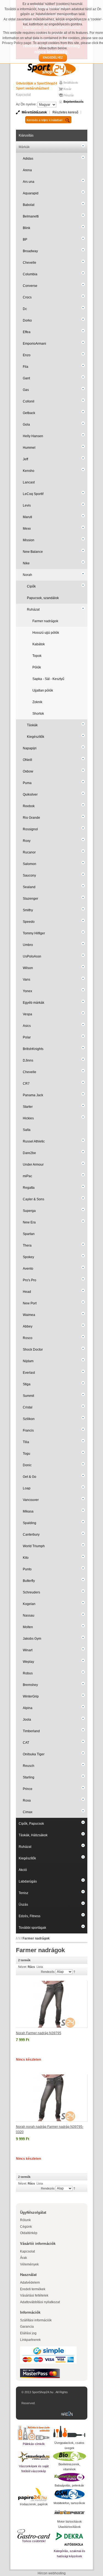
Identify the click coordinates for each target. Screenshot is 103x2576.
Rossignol (30, 829)
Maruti (27, 517)
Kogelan (29, 1604)
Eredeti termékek (33, 2289)
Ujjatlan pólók (43, 690)
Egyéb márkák (34, 1003)
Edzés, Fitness (30, 1916)
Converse (30, 286)
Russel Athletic (34, 1141)
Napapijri (30, 748)
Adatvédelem (30, 2283)
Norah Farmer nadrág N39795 (39, 2033)
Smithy (28, 910)
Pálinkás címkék (34, 2444)
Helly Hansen (33, 436)
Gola (26, 425)
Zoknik (37, 702)
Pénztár (69, 95)
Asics (27, 1026)
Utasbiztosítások (69, 2527)
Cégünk (26, 2227)
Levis (27, 505)
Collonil (29, 401)
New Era (29, 1222)
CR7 (26, 1084)
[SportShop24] (52, 69)
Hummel (29, 448)
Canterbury (31, 1535)
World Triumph (34, 1546)
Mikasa (28, 1511)
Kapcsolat (23, 95)
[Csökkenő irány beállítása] (74, 1971)
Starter (28, 1107)
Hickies (28, 1118)
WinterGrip (31, 1696)
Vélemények (29, 2264)
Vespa (27, 1014)
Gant (26, 378)
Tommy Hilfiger (34, 933)
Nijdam (28, 1361)
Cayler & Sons (34, 1199)
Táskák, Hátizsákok (33, 1835)
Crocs (27, 297)
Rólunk (25, 2220)
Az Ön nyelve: (26, 104)
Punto (27, 1569)
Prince (28, 1789)
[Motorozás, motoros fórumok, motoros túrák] (69, 2512)
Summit (28, 1396)
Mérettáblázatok (34, 112)
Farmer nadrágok (45, 621)
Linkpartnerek (30, 2340)
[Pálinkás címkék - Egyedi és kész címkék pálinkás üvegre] (34, 2433)
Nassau (29, 1615)
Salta (27, 1130)
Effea (27, 332)
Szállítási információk (36, 2320)
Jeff (25, 459)
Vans (27, 980)
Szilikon (29, 1419)
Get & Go (30, 1477)
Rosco (28, 1338)
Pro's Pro (30, 1280)
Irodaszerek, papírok (34, 2504)
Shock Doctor (33, 1350)
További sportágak (32, 1928)
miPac (27, 1176)
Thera (27, 1245)
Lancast (29, 482)
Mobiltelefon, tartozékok (69, 2503)
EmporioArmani (34, 344)
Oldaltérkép (29, 2233)
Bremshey (30, 1685)
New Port (30, 1303)
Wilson (28, 968)
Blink (27, 228)
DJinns (28, 1060)
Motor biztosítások (69, 2521)
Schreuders (31, 1592)
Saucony (29, 875)
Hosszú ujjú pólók (46, 633)
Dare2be (29, 1153)
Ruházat (33, 610)
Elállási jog (28, 2333)
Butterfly (29, 1581)
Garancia (27, 2327)
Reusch (29, 1766)
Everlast (29, 1373)
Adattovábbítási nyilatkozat (40, 2302)
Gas (26, 390)
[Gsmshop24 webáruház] (69, 2494)
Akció (23, 1870)
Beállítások (71, 83)
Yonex (27, 991)
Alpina (28, 1708)
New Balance (33, 552)
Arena (27, 170)
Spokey (28, 1257)
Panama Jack (33, 1095)
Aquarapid (31, 193)
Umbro (28, 945)
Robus (28, 1673)
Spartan (29, 1234)
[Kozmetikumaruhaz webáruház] (69, 2477)
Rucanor (29, 852)
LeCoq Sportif (33, 494)
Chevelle (30, 263)
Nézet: (23, 1967)
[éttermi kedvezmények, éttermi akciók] (34, 2534)
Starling (29, 1777)
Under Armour (33, 1165)
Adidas (28, 159)
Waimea (29, 1315)
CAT (26, 1743)
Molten (28, 1627)
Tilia (26, 1442)
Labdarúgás (28, 1881)
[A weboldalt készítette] (68, 2414)
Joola (27, 1720)
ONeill (27, 760)
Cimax (28, 1812)
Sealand (29, 887)
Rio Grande (31, 818)
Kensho (29, 471)
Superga (29, 1211)
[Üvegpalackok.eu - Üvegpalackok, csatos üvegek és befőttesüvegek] (69, 2432)
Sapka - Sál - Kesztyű (48, 679)
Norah (27, 575)
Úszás (23, 1905)
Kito (26, 1558)
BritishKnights (33, 1049)
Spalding (30, 1523)
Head (27, 1292)
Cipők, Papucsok (31, 1824)
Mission (29, 540)
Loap (27, 1488)
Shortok (38, 714)
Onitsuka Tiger (34, 1754)
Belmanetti (31, 216)
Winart (28, 1650)
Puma (27, 783)
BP (25, 240)
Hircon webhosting (52, 2573)
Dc (25, 309)
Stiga (27, 1384)
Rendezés (48, 1972)
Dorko (27, 320)
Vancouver (31, 1500)
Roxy (27, 841)
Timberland (31, 1731)
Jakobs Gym (32, 1639)
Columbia (30, 274)
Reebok (29, 806)
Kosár (67, 89)
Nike (26, 563)
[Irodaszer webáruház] (34, 2495)
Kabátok (39, 644)
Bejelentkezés (73, 102)
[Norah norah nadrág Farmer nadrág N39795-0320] (52, 2098)
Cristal (28, 1407)
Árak (23, 2258)
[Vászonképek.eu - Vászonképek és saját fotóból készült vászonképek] (34, 2457)
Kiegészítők (36, 737)
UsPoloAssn (32, 956)
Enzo (27, 355)
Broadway (30, 251)
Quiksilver (30, 795)
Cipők (31, 586)
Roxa (27, 1800)
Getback (29, 413)
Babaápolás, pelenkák (69, 2485)
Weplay (28, 1662)
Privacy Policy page (17, 43)
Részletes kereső (65, 112)
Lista (40, 1967)
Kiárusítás (26, 135)
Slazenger (30, 899)
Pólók (37, 667)
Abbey (28, 1326)
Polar (27, 1037)
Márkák (24, 147)
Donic (27, 1465)
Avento (28, 1269)
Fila (26, 367)
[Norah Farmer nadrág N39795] (52, 2004)
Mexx (27, 529)
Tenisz (23, 1893)
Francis (28, 1430)
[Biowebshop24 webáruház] (69, 2456)
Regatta (29, 1188)
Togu (27, 1454)
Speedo (29, 922)
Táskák (32, 725)
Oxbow (28, 771)
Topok (37, 656)
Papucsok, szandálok (43, 598)
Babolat (29, 205)
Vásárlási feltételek (34, 2295)
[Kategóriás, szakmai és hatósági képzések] (69, 2539)
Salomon (30, 864)
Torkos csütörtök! (34, 2541)
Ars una (29, 182)
